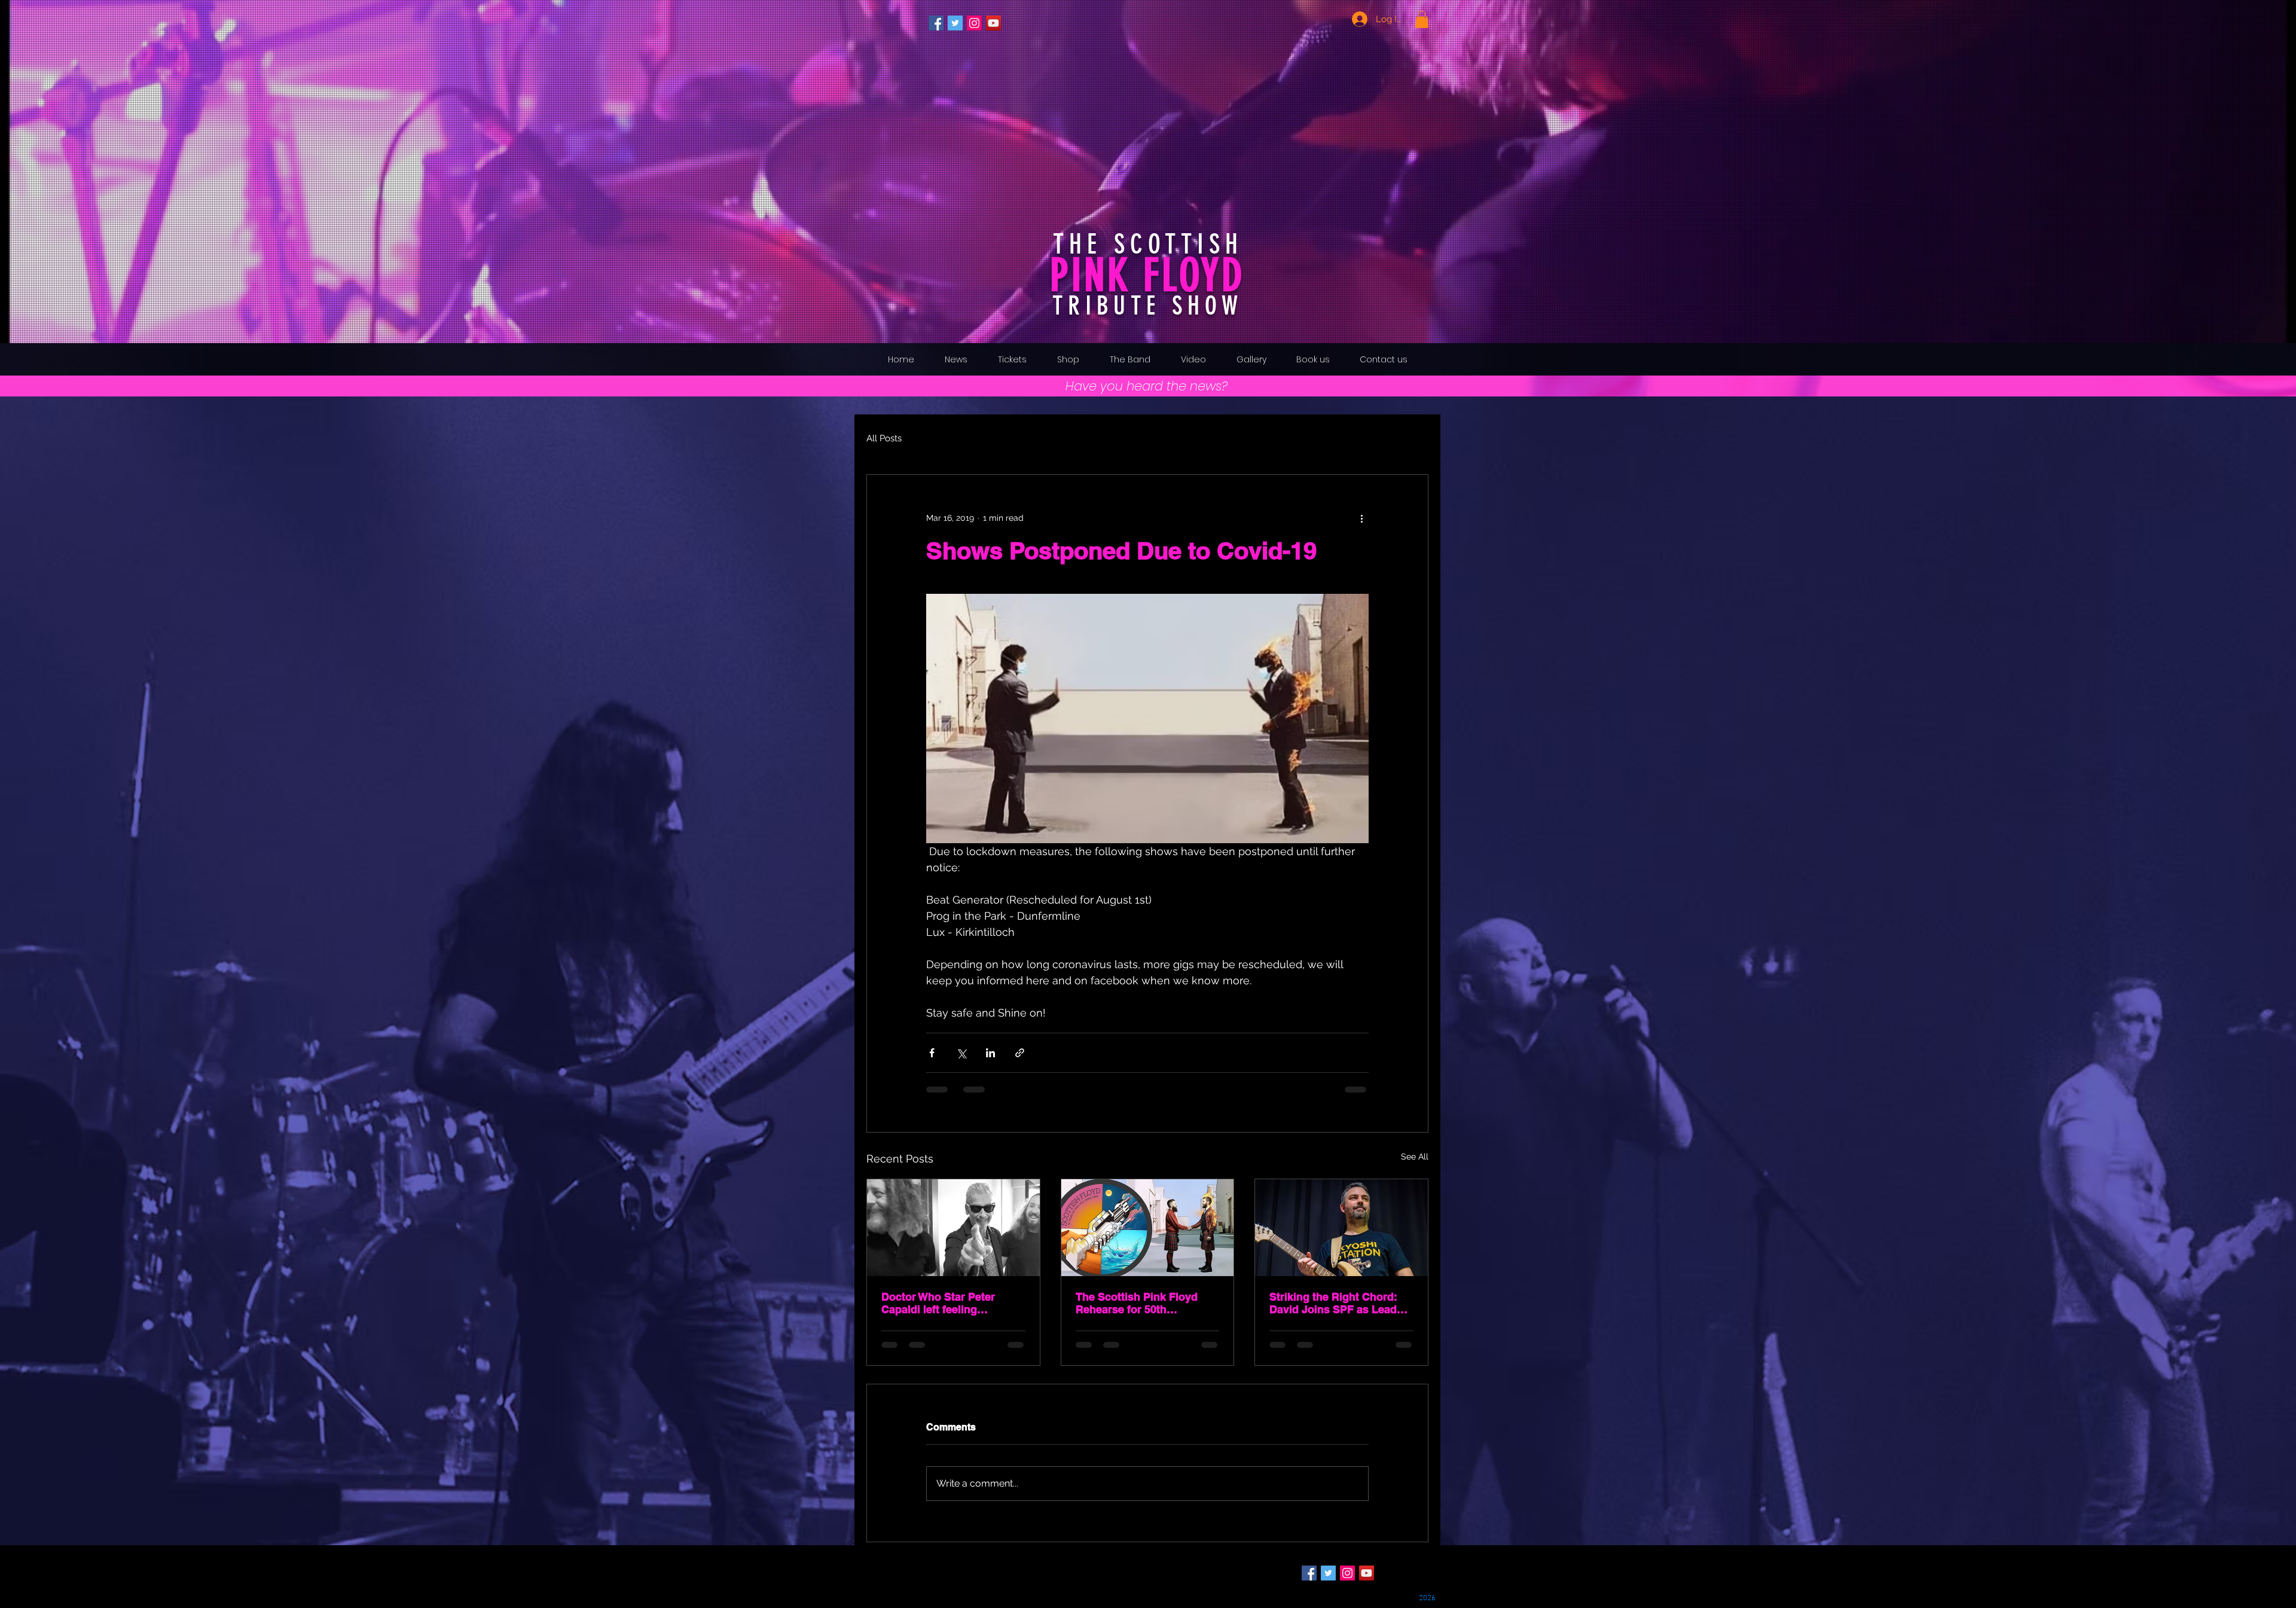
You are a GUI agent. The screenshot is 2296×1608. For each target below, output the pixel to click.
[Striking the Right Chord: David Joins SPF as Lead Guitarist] (1341, 1228)
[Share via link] (1020, 1053)
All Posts (884, 438)
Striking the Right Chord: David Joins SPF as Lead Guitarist (1333, 1303)
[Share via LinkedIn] (990, 1053)
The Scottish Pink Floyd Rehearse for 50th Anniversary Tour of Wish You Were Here (1139, 1303)
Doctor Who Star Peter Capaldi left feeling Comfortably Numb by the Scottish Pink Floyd (947, 1303)
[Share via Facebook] (932, 1053)
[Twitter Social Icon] (955, 23)
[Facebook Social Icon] (936, 23)
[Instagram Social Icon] (974, 23)
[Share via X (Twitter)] (961, 1053)
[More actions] (1361, 518)
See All (1415, 1157)
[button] (1422, 19)
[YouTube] (993, 23)
